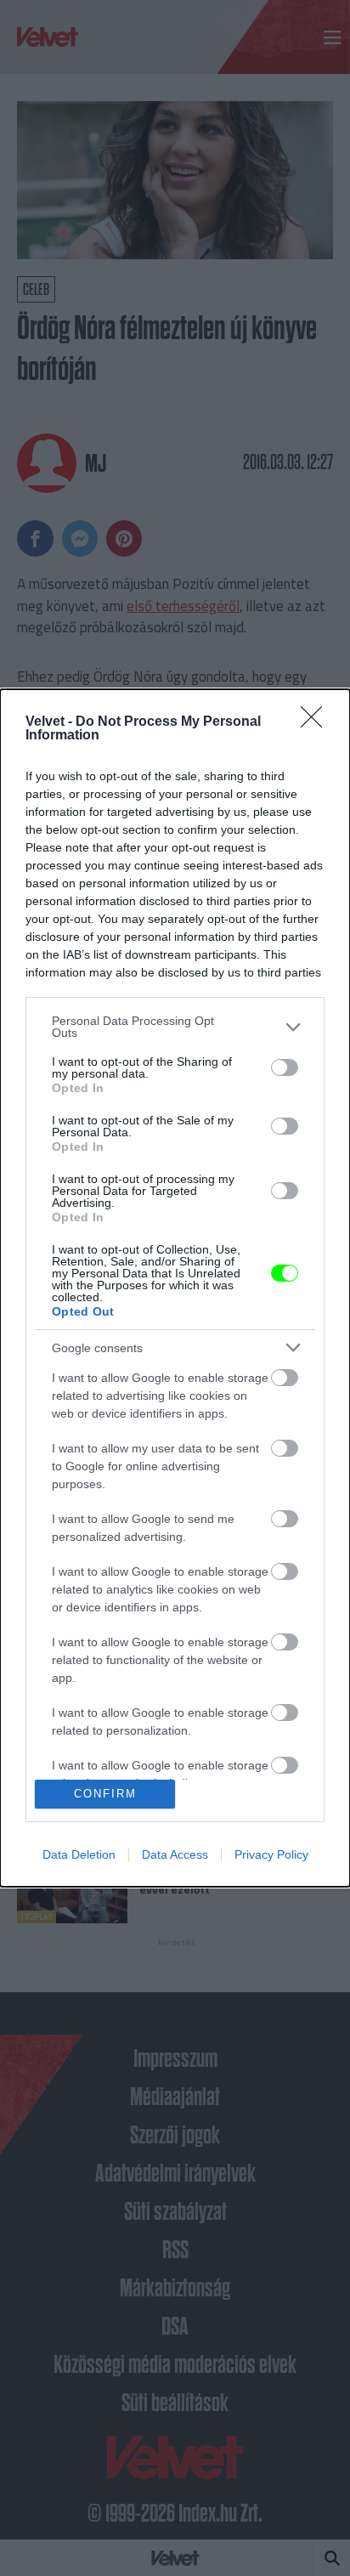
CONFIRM (105, 1794)
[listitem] (175, 1027)
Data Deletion (79, 1854)
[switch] (285, 1067)
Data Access (175, 1854)
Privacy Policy (271, 1854)
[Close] (317, 722)
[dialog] (175, 1288)
